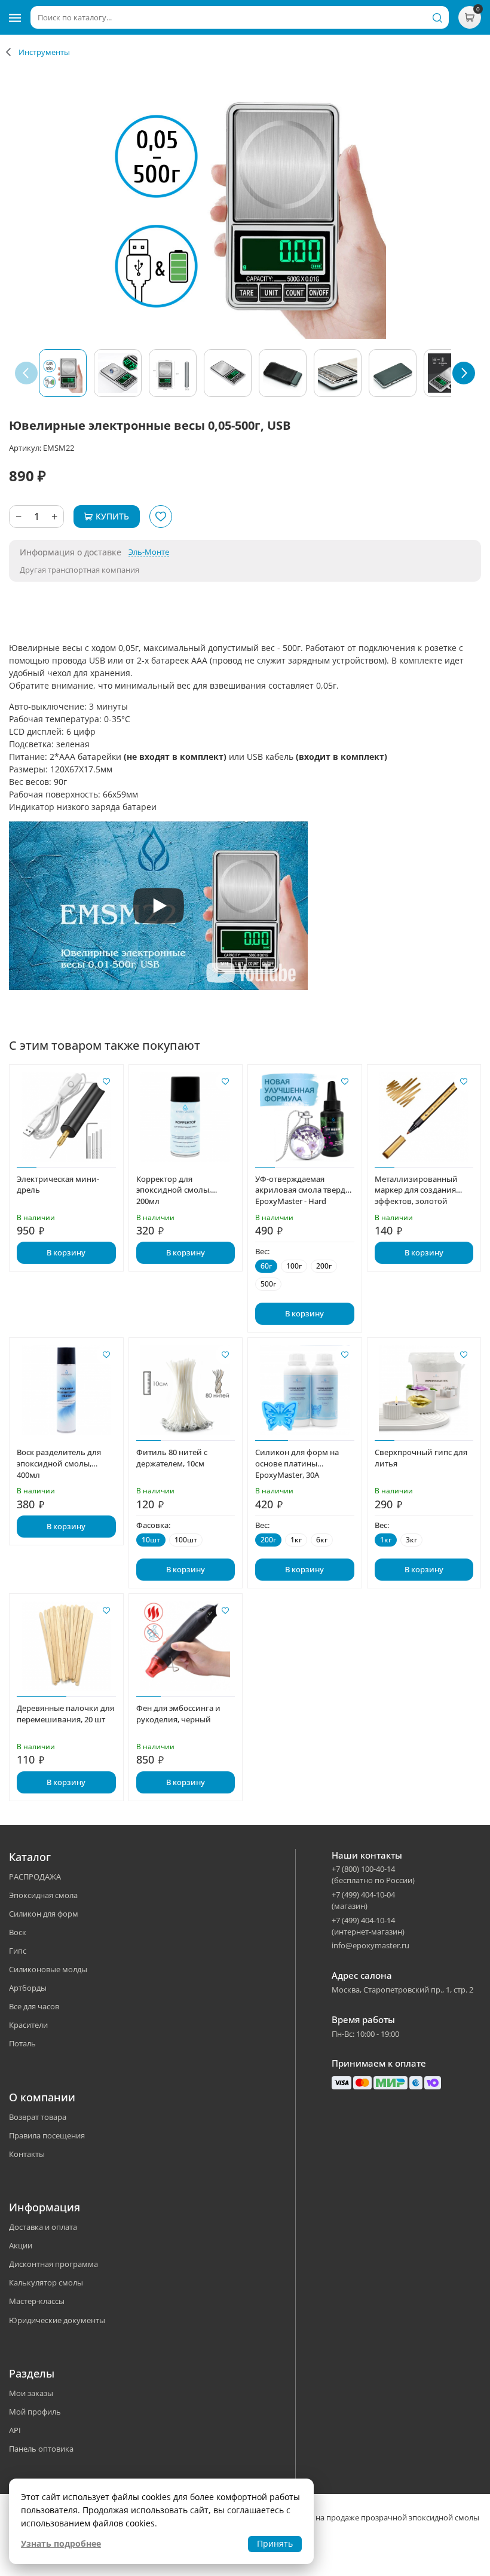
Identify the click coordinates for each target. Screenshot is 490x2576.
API (15, 2430)
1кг (296, 1540)
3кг (411, 1540)
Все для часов (34, 2006)
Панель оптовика (41, 2449)
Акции (21, 2245)
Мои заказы (31, 2393)
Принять (275, 2543)
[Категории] (15, 17)
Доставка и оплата (43, 2227)
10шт (151, 1540)
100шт (186, 1540)
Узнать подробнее (61, 2543)
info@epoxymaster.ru (370, 1945)
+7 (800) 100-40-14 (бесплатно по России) (373, 1874)
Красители (28, 2025)
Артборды (28, 1988)
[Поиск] (437, 17)
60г (266, 1266)
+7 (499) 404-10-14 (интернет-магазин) (368, 1926)
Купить (112, 516)
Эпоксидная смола (43, 1895)
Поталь (22, 2043)
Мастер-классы (37, 2301)
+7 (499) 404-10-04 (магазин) (363, 1900)
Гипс (18, 1951)
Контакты (27, 2154)
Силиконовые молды (48, 1969)
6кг (322, 1540)
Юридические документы (57, 2320)
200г (324, 1266)
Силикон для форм (44, 1914)
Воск (18, 1932)
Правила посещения (47, 2135)
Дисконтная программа (53, 2264)
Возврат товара (38, 2117)
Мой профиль (35, 2412)
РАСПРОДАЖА (35, 1877)
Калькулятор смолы (46, 2282)
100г (294, 1266)
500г (268, 1284)
